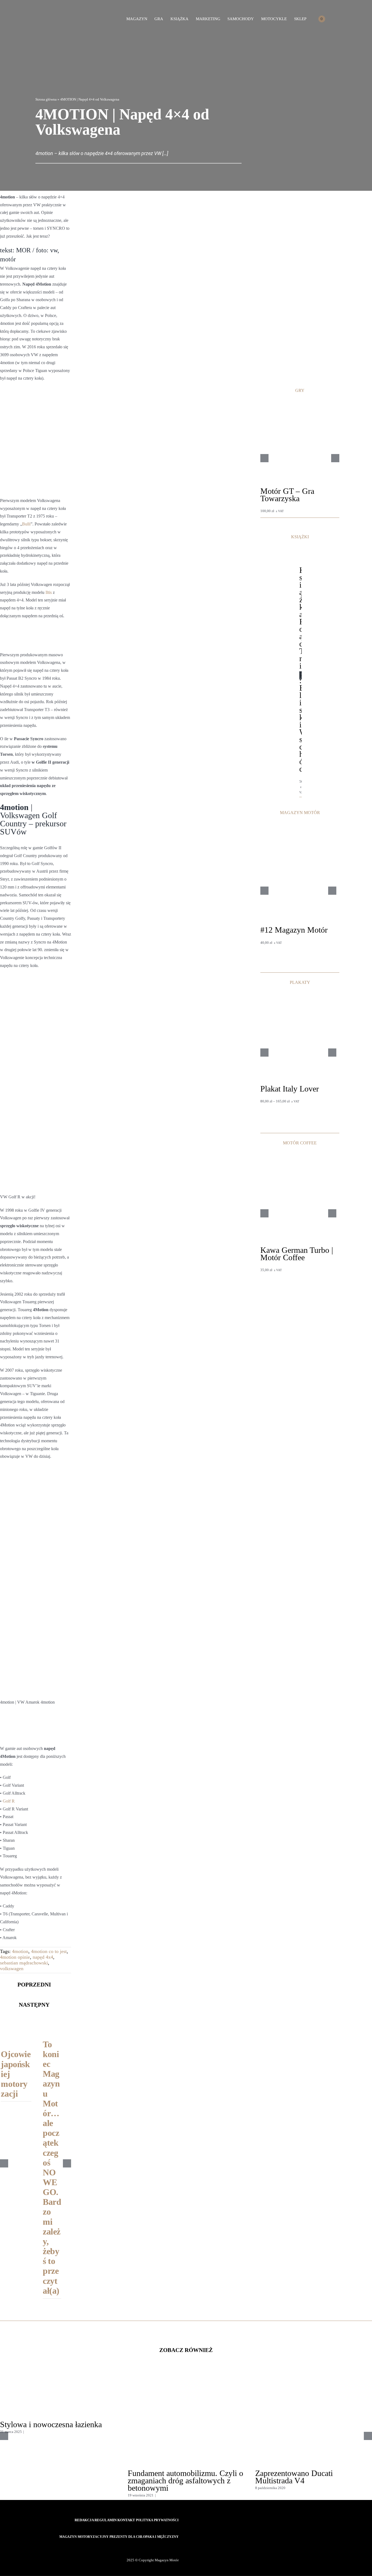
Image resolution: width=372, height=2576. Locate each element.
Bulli (26, 524)
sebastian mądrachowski (24, 1963)
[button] (334, 19)
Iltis (49, 592)
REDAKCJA (85, 2520)
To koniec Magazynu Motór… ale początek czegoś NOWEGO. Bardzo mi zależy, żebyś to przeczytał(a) (52, 2167)
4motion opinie (15, 1957)
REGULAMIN (106, 2520)
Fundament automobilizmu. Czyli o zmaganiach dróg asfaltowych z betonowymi (185, 2480)
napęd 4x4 (43, 1957)
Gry (263, 506)
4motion (20, 1951)
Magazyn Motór (272, 937)
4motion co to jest (49, 1951)
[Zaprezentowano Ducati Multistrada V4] (314, 2377)
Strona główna (46, 99)
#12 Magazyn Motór (294, 930)
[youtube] (177, 2547)
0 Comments (35, 2432)
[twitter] (158, 2547)
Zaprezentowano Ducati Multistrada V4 (294, 2477)
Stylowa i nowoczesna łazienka (51, 2424)
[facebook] (149, 2547)
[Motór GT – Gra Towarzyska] (300, 405)
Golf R (9, 1801)
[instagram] (167, 2547)
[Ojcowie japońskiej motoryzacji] (16, 2024)
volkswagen (12, 1969)
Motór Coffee (270, 1265)
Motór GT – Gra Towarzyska (287, 495)
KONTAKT (127, 2520)
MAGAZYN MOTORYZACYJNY (84, 2537)
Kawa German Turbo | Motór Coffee (297, 1254)
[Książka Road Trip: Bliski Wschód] (301, 558)
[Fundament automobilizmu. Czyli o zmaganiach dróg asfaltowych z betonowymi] (186, 2377)
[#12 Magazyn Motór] (298, 826)
